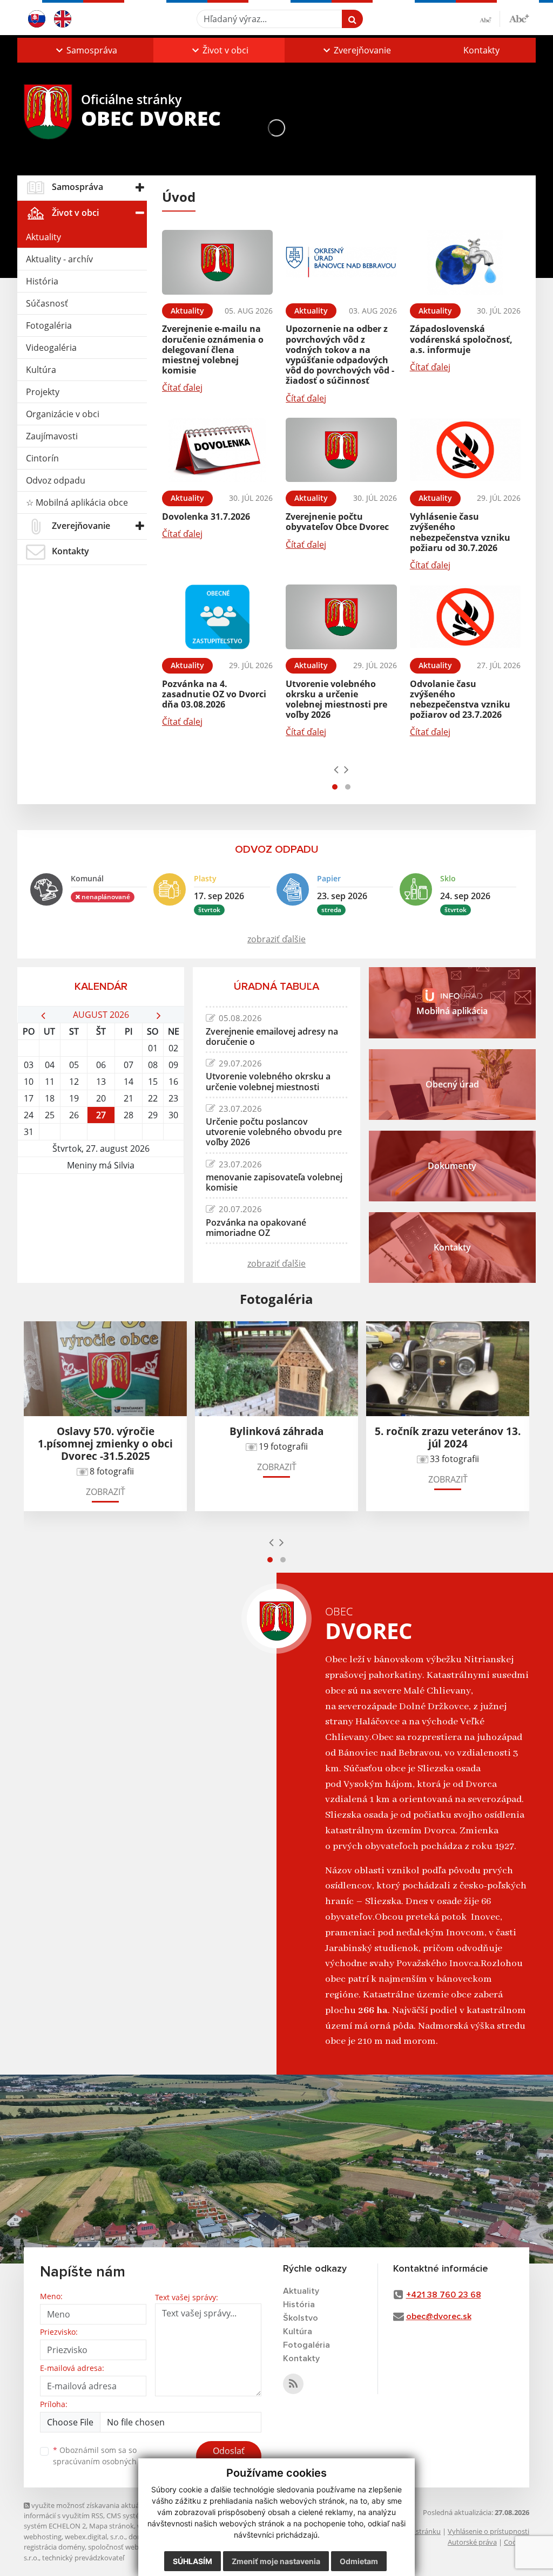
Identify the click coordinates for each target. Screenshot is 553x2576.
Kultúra (41, 370)
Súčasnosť (47, 303)
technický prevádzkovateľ (83, 2558)
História (42, 281)
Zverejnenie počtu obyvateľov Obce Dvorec (337, 522)
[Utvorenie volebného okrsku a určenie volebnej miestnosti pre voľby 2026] (341, 617)
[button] (85, 50)
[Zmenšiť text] (490, 19)
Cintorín (42, 458)
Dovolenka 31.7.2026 (206, 516)
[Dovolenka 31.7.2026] (217, 450)
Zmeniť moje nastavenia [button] (276, 2561)
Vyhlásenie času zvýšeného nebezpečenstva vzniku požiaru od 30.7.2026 (460, 532)
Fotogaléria (49, 325)
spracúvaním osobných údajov (108, 2461)
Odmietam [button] (359, 2561)
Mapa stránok (112, 2526)
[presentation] (336, 769)
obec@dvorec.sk (439, 2316)
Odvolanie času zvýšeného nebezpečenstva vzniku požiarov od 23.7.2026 (460, 699)
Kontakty (481, 50)
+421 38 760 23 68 (444, 2295)
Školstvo (301, 2318)
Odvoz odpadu (56, 480)
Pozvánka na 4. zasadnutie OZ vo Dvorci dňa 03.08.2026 (214, 694)
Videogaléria (51, 348)
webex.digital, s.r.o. (95, 2537)
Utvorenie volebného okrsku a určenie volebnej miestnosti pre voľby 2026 (336, 699)
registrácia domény (54, 2547)
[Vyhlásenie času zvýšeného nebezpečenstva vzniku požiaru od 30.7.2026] (465, 450)
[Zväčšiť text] (519, 17)
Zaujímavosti (52, 436)
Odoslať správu (229, 2457)
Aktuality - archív (59, 259)
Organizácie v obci (63, 414)
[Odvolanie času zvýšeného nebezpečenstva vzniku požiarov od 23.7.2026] (465, 617)
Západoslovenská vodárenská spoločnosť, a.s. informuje (461, 339)
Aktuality (43, 237)
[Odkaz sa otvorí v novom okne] (293, 2384)
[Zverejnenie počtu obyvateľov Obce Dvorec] (341, 450)
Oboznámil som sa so (108, 2456)
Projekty (43, 392)
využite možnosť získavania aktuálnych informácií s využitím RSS (90, 2510)
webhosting (43, 2537)
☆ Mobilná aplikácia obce (77, 502)
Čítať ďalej (182, 388)
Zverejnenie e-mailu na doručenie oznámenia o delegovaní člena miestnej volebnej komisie (213, 349)
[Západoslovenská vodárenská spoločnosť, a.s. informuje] (465, 262)
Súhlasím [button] (193, 2561)
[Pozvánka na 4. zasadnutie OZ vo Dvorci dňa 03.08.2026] (217, 617)
